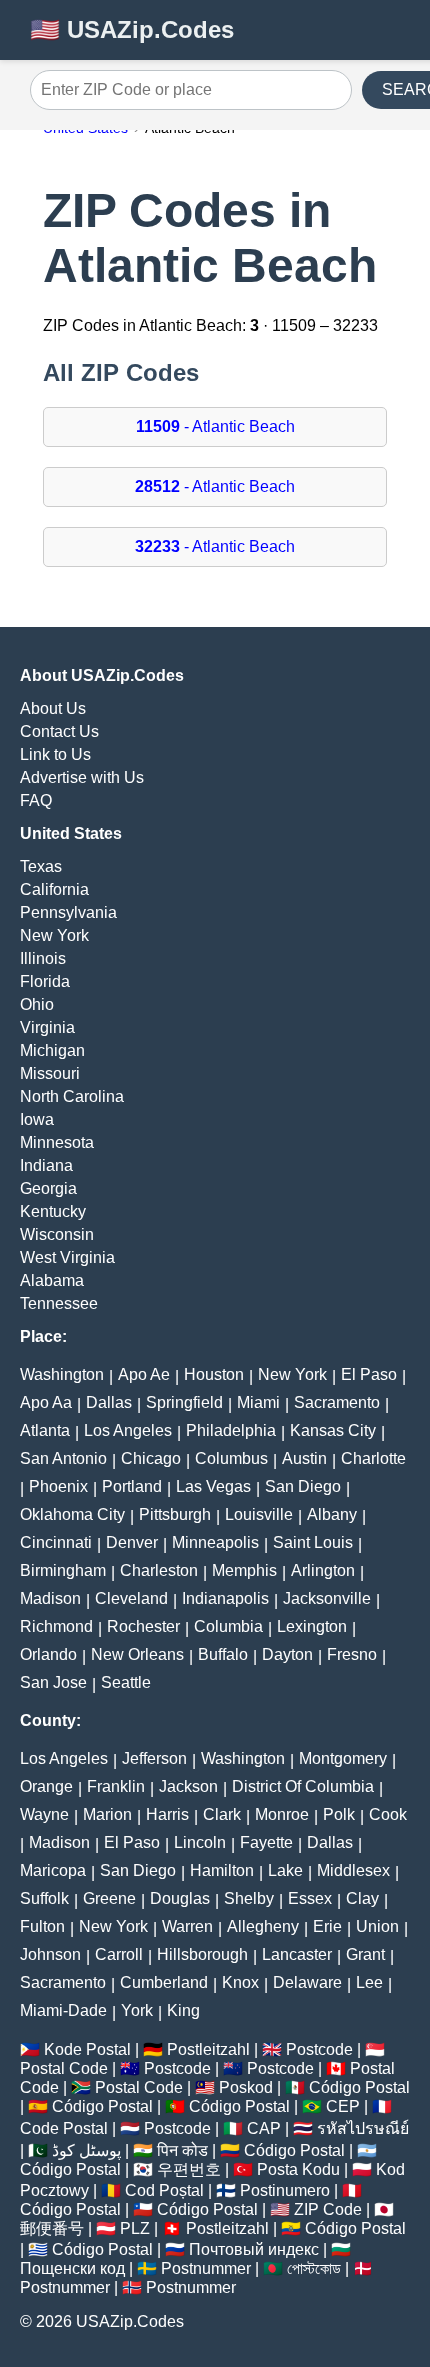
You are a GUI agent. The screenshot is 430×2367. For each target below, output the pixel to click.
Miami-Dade (63, 2010)
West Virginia (67, 1257)
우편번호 (189, 2169)
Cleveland (131, 1598)
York (137, 2010)
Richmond (56, 1626)
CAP (264, 2128)
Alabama (52, 1280)
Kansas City (333, 1430)
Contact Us (59, 731)
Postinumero (285, 2190)
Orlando (48, 1654)
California (54, 889)
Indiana (46, 1165)
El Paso (369, 1374)
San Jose (53, 1682)
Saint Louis (313, 1542)
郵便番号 (52, 2228)
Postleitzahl (208, 2049)
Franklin (116, 1786)
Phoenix (58, 1486)
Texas (41, 866)
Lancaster (297, 1954)
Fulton (42, 1926)
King (183, 2010)
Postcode (319, 2049)
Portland (132, 1486)
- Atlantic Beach (215, 426)
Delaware (307, 1982)
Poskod (246, 2087)
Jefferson (154, 1758)
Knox (240, 1982)
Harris (167, 1814)
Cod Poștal (164, 2190)
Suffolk (44, 1898)
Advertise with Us (82, 777)
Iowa (37, 1119)
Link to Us (55, 754)
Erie (327, 1926)
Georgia (48, 1188)
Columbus (231, 1458)
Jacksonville (327, 1598)
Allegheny (263, 1926)
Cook (388, 1814)
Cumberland (164, 1982)
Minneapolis (215, 1542)
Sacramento (337, 1402)
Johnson (50, 1954)
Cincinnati (56, 1542)
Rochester (143, 1626)
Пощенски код (72, 2268)
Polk (339, 1814)
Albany (332, 1514)
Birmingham (63, 1570)
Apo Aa (46, 1402)
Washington (62, 1374)
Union (377, 1926)
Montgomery (343, 1758)
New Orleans (137, 1654)
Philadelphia (231, 1430)
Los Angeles (128, 1430)
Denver (132, 1542)
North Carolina (72, 1096)
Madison (50, 1598)
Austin (304, 1458)
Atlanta (45, 1430)
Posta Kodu (298, 2169)
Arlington (323, 1570)
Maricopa (53, 1870)
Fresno (352, 1654)
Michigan (52, 1050)
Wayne (44, 1814)
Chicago (151, 1458)
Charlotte (373, 1458)
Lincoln (200, 1842)
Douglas (180, 1898)
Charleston (159, 1570)
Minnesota (57, 1142)
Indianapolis (225, 1598)
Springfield (184, 1402)
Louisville (259, 1514)
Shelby (249, 1898)
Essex (310, 1898)
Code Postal (64, 2128)
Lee (369, 1982)
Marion (107, 1814)
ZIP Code (328, 2209)
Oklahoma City (72, 1514)
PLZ (135, 2228)
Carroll (119, 1954)
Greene (109, 1898)
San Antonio (63, 1458)
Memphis (244, 1570)
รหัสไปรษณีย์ (363, 2128)
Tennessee (59, 1303)
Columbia (228, 1626)
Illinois (43, 958)
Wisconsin (57, 1234)
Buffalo (223, 1654)
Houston (214, 1374)
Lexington (312, 1626)
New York (54, 935)
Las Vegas (213, 1486)
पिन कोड (182, 2150)
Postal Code (64, 2068)
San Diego (303, 1486)
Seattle (126, 1682)
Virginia (47, 1027)
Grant (365, 1954)
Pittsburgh (175, 1514)
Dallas (109, 1402)
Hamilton (222, 1870)
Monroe (282, 1814)
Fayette (266, 1842)
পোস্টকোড (314, 2268)
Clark (222, 1814)
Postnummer (206, 2268)
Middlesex (353, 1870)
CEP (343, 2106)
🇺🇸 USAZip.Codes (132, 29)
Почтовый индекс (254, 2249)
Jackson (188, 1786)
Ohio (37, 1004)
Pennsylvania (68, 912)
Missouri (50, 1073)
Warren (187, 1926)
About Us (53, 708)
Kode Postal (87, 2049)
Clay (362, 1898)
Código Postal (359, 2087)
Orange (46, 1786)
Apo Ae (144, 1374)
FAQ (36, 800)
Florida (45, 981)
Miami (258, 1402)
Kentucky (53, 1211)
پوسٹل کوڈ (86, 2150)
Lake (285, 1870)
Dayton (287, 1654)
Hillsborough (202, 1954)
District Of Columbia (303, 1786)
